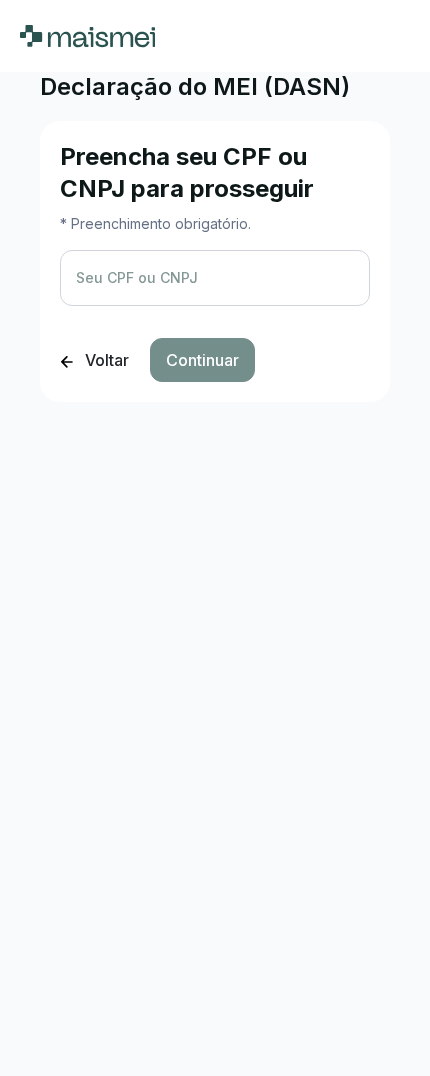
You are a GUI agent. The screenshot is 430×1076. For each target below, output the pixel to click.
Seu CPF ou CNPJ (137, 277)
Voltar (105, 360)
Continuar (202, 360)
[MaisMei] (87, 36)
